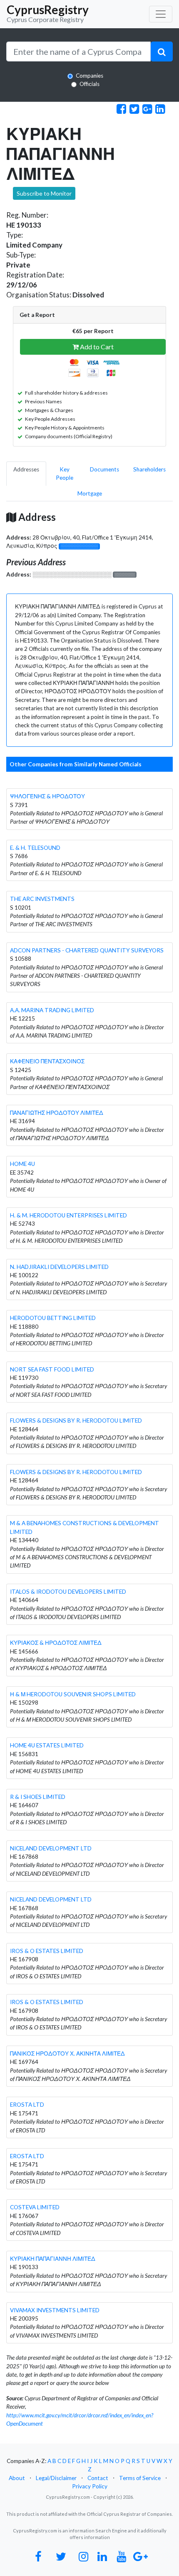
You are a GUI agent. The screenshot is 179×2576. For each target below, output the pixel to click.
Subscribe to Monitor (44, 193)
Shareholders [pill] (149, 469)
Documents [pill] (104, 469)
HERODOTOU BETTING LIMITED (53, 1318)
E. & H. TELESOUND (35, 848)
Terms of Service (140, 2478)
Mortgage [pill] (90, 493)
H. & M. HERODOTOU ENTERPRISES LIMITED (68, 1215)
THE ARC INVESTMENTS (42, 899)
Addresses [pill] (26, 469)
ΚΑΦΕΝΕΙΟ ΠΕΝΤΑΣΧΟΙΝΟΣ (47, 1061)
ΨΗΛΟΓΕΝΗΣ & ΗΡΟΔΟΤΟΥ (47, 796)
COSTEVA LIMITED (35, 2207)
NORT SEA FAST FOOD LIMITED (52, 1369)
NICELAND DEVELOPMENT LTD (51, 1848)
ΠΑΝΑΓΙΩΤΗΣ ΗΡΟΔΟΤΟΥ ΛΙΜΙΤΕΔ (57, 1113)
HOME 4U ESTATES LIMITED (47, 1745)
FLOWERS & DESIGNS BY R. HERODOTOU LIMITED (76, 1420)
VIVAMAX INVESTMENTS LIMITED (55, 2310)
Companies (89, 76)
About (17, 2478)
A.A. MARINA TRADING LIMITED (52, 1010)
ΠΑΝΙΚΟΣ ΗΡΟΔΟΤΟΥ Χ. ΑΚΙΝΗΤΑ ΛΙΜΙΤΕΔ (67, 2053)
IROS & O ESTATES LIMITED (47, 1951)
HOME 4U (22, 1164)
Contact (98, 2478)
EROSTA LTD (27, 2105)
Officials (89, 84)
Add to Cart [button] (96, 347)
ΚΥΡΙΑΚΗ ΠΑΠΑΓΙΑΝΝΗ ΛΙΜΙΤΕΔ (53, 2259)
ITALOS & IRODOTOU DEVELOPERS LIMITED (68, 1592)
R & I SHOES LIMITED (38, 1797)
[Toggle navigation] (161, 14)
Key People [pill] (65, 473)
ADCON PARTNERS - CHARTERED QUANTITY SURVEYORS (87, 950)
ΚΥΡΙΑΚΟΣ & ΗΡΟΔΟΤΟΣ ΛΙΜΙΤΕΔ (56, 1643)
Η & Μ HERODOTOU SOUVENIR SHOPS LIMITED (73, 1694)
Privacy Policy (90, 2486)
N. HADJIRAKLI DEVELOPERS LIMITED (59, 1267)
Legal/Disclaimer (56, 2478)
